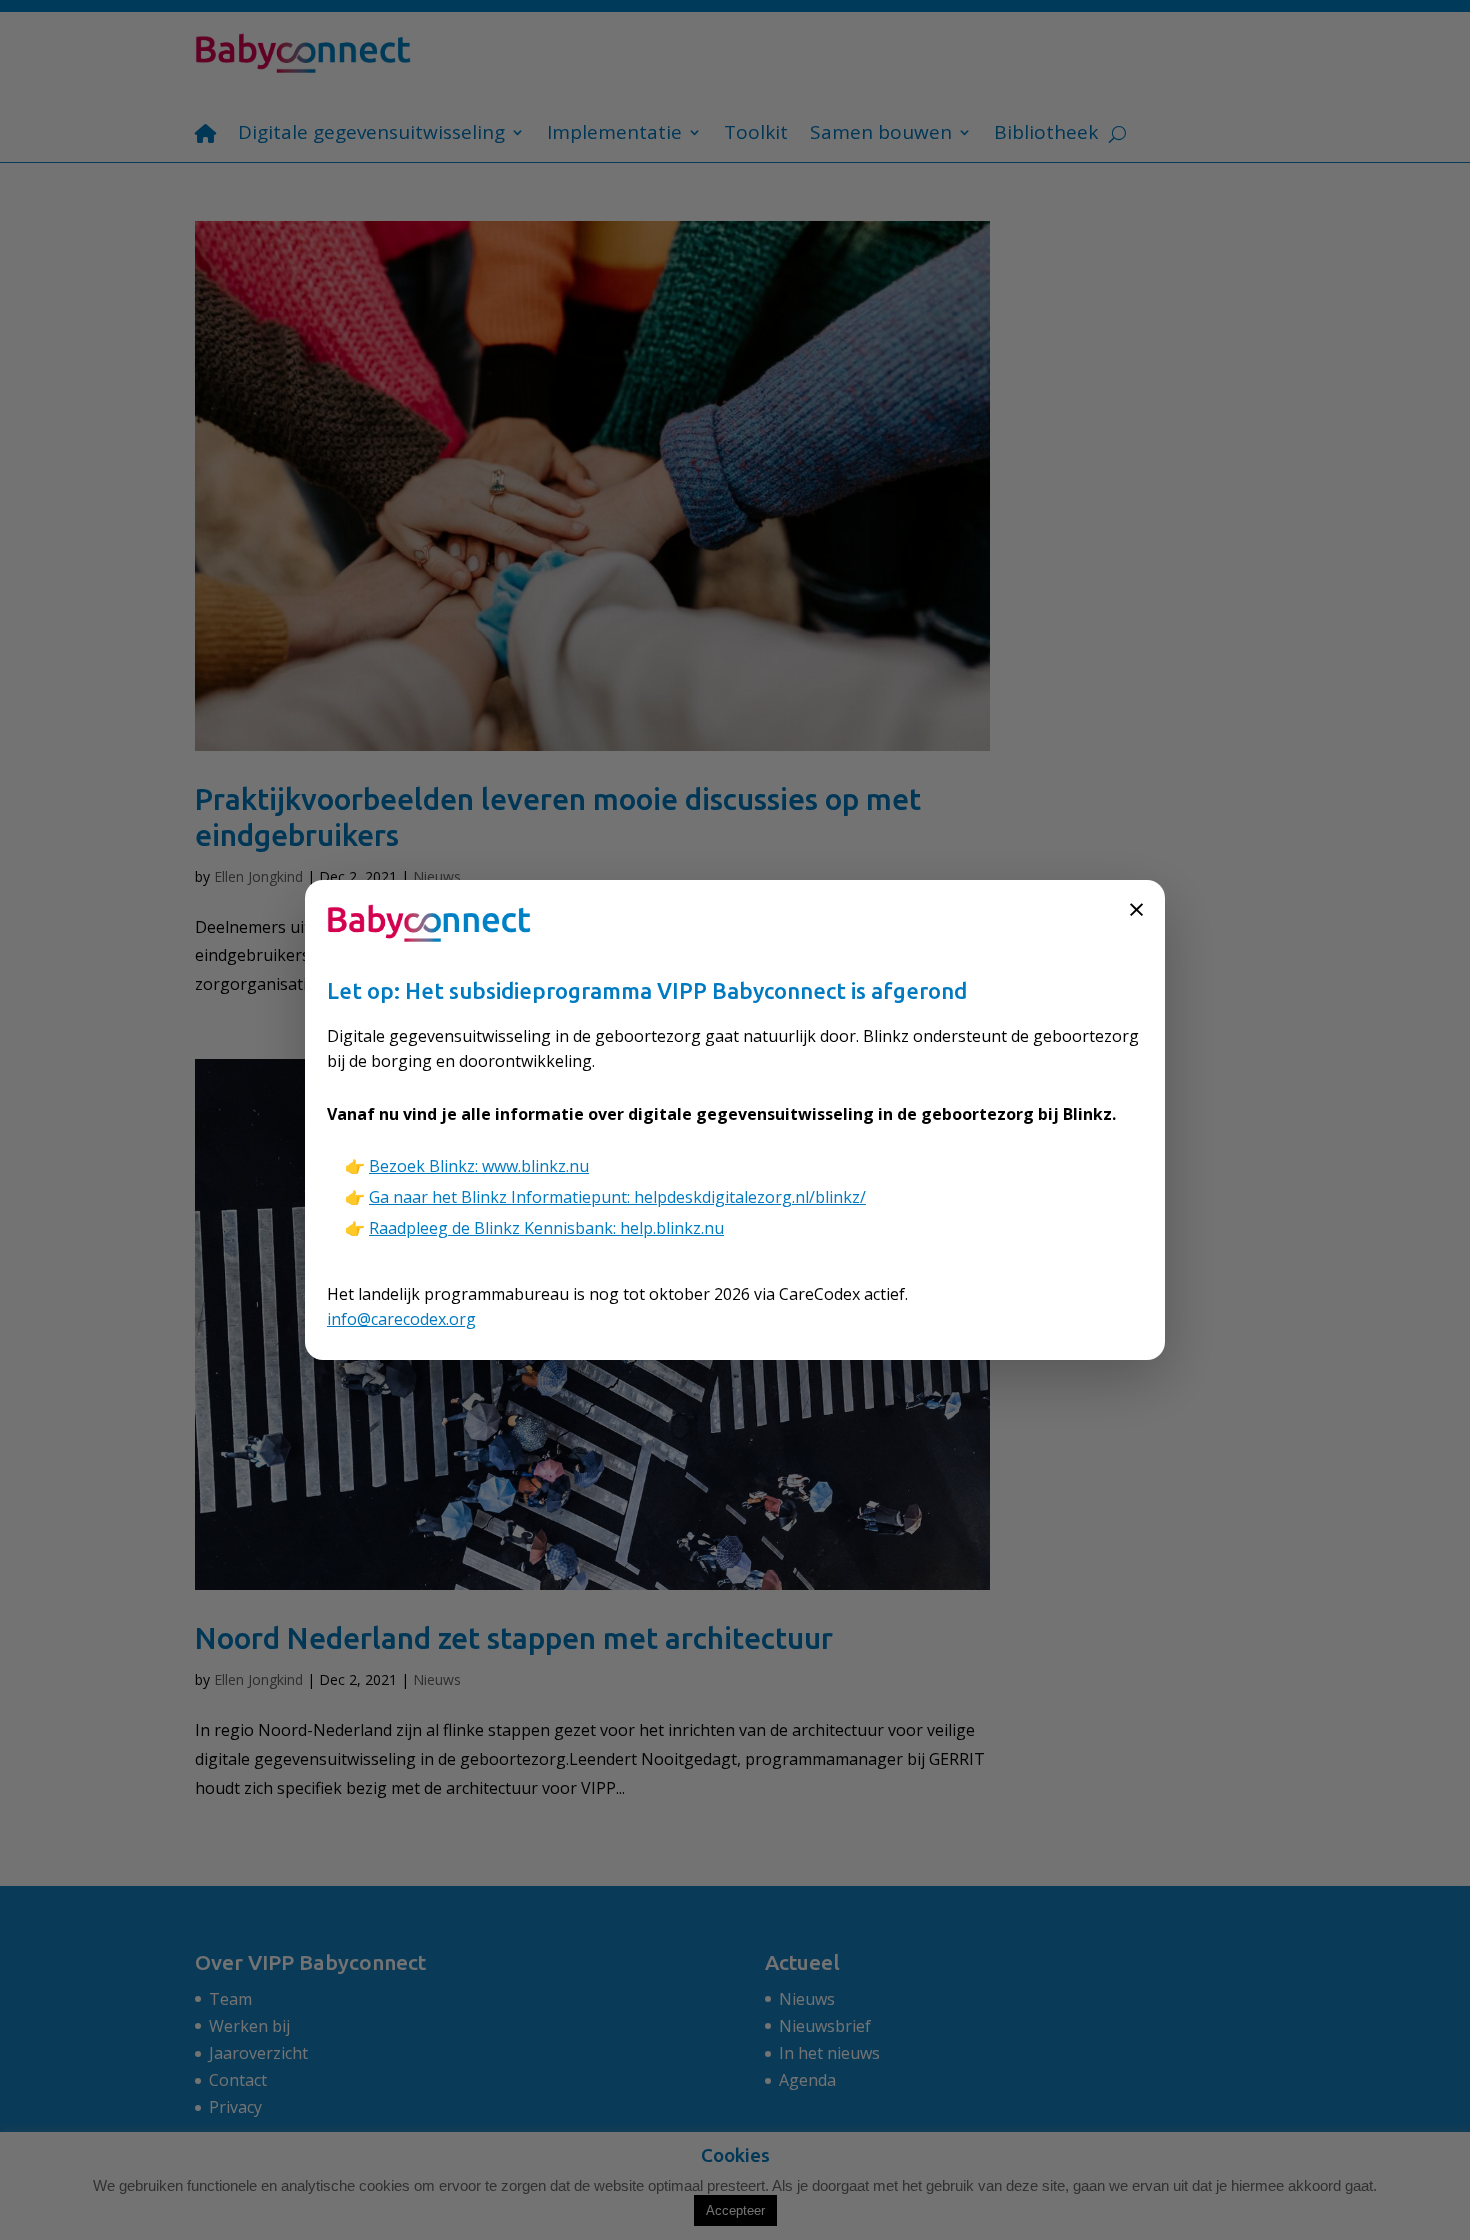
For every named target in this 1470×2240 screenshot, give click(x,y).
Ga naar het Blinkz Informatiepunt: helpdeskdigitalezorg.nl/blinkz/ (617, 1197)
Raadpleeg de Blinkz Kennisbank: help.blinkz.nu (546, 1228)
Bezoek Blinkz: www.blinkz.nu (479, 1166)
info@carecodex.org (401, 1319)
